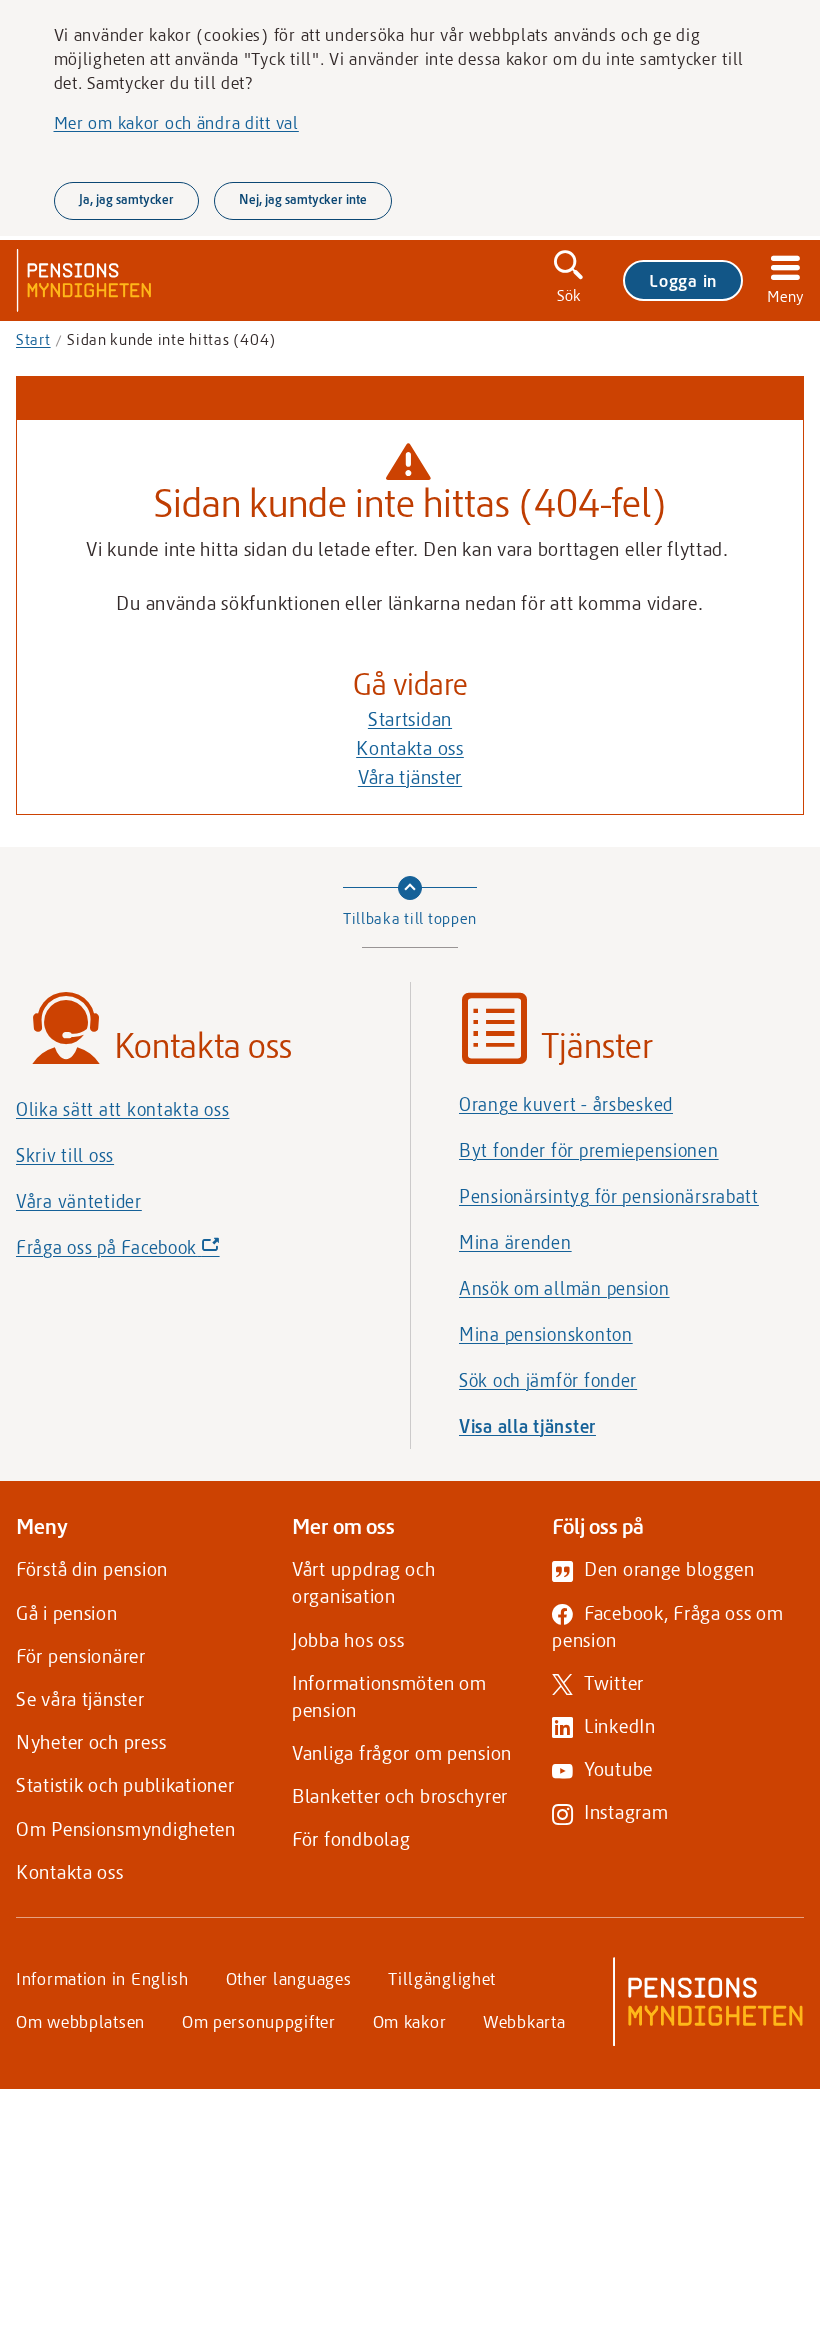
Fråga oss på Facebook (152, 1252)
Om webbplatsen (80, 2021)
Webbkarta (524, 2021)
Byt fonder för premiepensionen (589, 1150)
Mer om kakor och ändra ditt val (176, 122)
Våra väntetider (79, 1201)
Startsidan (410, 718)
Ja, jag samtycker (126, 199)
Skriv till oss (65, 1155)
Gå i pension (67, 1612)
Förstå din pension (92, 1568)
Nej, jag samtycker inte (303, 199)
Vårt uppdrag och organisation (364, 1582)
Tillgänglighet (442, 1978)
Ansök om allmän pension (564, 1288)
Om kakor (410, 2021)
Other (289, 1978)
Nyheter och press (91, 1741)
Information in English (102, 1978)
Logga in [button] (683, 280)
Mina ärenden (515, 1242)
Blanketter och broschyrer (400, 1795)
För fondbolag (351, 1838)
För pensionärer (81, 1655)
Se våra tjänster (80, 1698)
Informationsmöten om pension (389, 1696)
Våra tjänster (410, 776)
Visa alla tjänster (527, 1426)
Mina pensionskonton (546, 1334)
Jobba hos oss (348, 1639)
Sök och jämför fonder (548, 1380)
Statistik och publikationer (125, 1784)
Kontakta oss (410, 747)
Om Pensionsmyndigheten (126, 1828)
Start (33, 339)
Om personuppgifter (259, 2021)
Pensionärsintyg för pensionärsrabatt (609, 1196)
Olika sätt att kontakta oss (122, 1109)
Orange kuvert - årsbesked (566, 1104)
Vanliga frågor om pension (402, 1752)
